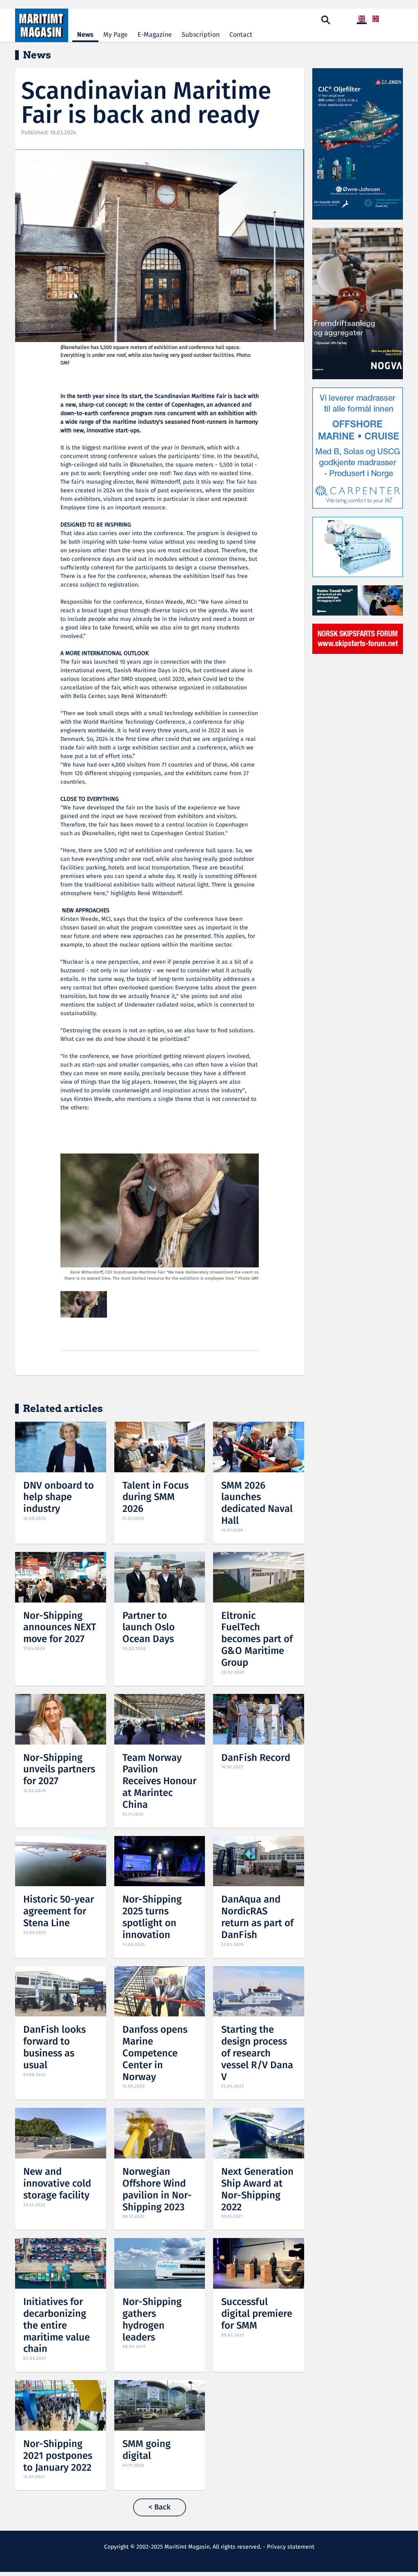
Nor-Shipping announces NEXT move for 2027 (60, 1628)
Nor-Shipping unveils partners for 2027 (59, 1770)
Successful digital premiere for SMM (257, 2314)
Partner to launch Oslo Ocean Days (149, 1628)
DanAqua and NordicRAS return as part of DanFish (257, 1917)
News (85, 35)
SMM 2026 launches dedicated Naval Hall (257, 1504)
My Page (116, 35)
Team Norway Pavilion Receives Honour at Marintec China (159, 1782)
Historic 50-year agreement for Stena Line (59, 1912)
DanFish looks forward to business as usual (54, 2048)
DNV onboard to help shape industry (59, 1498)
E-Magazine (155, 35)
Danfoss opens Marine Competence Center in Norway (155, 2054)
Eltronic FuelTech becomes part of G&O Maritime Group (257, 1640)
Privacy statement (291, 2547)
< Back (160, 2507)
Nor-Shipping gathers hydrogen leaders (152, 2320)
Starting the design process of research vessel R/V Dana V (257, 2054)
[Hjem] (42, 25)
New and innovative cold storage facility (57, 2184)
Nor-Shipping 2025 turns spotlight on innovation (152, 1917)
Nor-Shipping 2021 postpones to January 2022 (58, 2456)
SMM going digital (147, 2450)
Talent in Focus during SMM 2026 (156, 1498)
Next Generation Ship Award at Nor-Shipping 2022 (257, 2190)
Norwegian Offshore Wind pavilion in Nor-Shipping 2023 (157, 2190)
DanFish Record (256, 1758)
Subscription (201, 35)
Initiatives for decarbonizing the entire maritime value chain (57, 2326)
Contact (241, 35)
